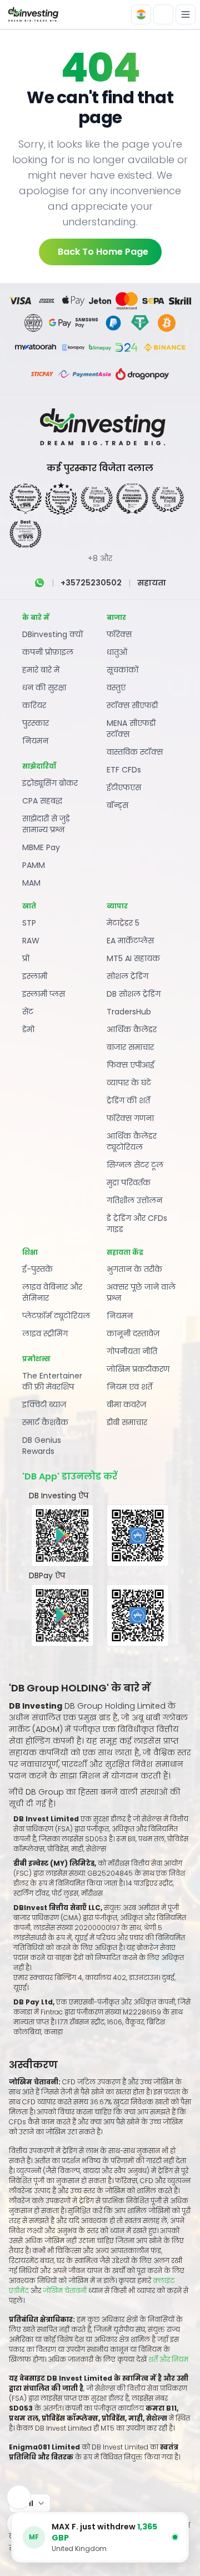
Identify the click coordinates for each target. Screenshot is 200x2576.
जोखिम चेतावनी (66, 2290)
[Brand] (32, 15)
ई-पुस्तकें (37, 1269)
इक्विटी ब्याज (44, 1405)
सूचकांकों (123, 670)
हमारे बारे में (41, 670)
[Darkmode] (163, 14)
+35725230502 (91, 583)
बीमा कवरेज (126, 1405)
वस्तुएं (116, 688)
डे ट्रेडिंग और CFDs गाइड (137, 1224)
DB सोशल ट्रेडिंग (134, 994)
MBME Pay (41, 847)
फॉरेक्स (119, 634)
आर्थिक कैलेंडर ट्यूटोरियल (132, 1141)
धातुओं (117, 652)
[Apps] (19, 2497)
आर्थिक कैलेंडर (132, 1029)
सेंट (28, 1012)
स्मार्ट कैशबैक (45, 1422)
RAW (31, 941)
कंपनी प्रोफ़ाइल (48, 652)
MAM (31, 883)
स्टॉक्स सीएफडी (132, 705)
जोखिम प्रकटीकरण (138, 1369)
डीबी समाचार (127, 1422)
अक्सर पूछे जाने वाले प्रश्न (141, 1292)
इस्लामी (35, 976)
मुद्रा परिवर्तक (129, 1183)
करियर (34, 705)
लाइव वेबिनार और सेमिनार (52, 1292)
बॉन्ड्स (117, 805)
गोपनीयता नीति (132, 1351)
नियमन (35, 741)
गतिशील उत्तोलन (134, 1200)
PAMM (34, 865)
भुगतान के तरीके (134, 1269)
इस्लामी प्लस (44, 994)
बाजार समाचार (130, 1047)
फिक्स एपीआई (131, 1065)
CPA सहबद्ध (42, 801)
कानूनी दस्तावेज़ (133, 1334)
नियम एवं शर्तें (129, 1387)
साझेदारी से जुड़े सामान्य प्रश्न (46, 824)
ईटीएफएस (124, 787)
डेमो (28, 1029)
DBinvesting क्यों (53, 634)
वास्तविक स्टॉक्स (135, 752)
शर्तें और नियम (168, 2359)
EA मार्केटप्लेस (130, 941)
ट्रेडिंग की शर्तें (128, 1100)
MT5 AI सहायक (133, 958)
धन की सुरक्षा (44, 688)
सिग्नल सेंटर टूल (135, 1165)
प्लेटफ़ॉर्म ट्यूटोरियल (56, 1316)
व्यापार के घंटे (129, 1083)
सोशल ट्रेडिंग (127, 976)
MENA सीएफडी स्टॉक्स (131, 729)
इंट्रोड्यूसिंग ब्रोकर (50, 783)
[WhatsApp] (39, 583)
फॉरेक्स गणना (130, 1118)
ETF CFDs (124, 770)
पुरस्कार (36, 723)
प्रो (26, 958)
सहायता (152, 583)
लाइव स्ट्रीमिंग (45, 1334)
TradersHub (129, 1012)
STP (29, 923)
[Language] (141, 14)
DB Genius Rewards (42, 1446)
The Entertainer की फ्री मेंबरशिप (52, 1381)
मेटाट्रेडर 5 (123, 923)
